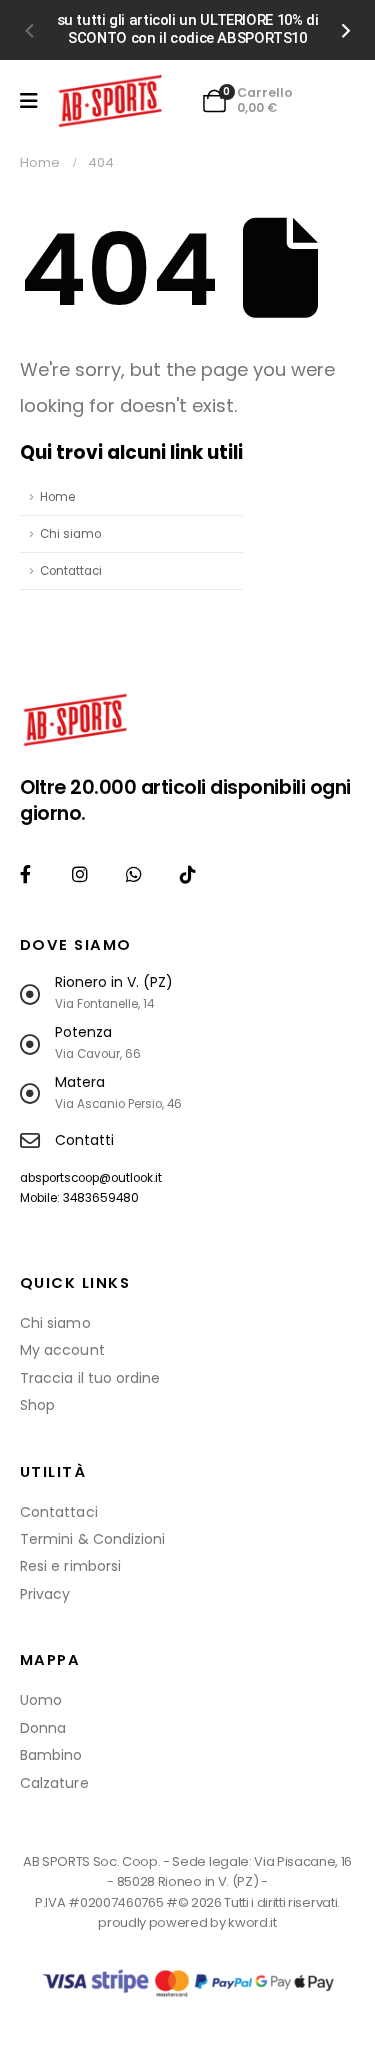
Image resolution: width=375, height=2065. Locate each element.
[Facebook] (25, 874)
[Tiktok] (188, 874)
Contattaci (71, 571)
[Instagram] (79, 874)
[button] (28, 30)
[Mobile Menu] (29, 101)
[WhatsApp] (133, 874)
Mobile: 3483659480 (79, 1198)
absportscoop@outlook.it (91, 1178)
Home (57, 497)
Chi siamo (70, 534)
